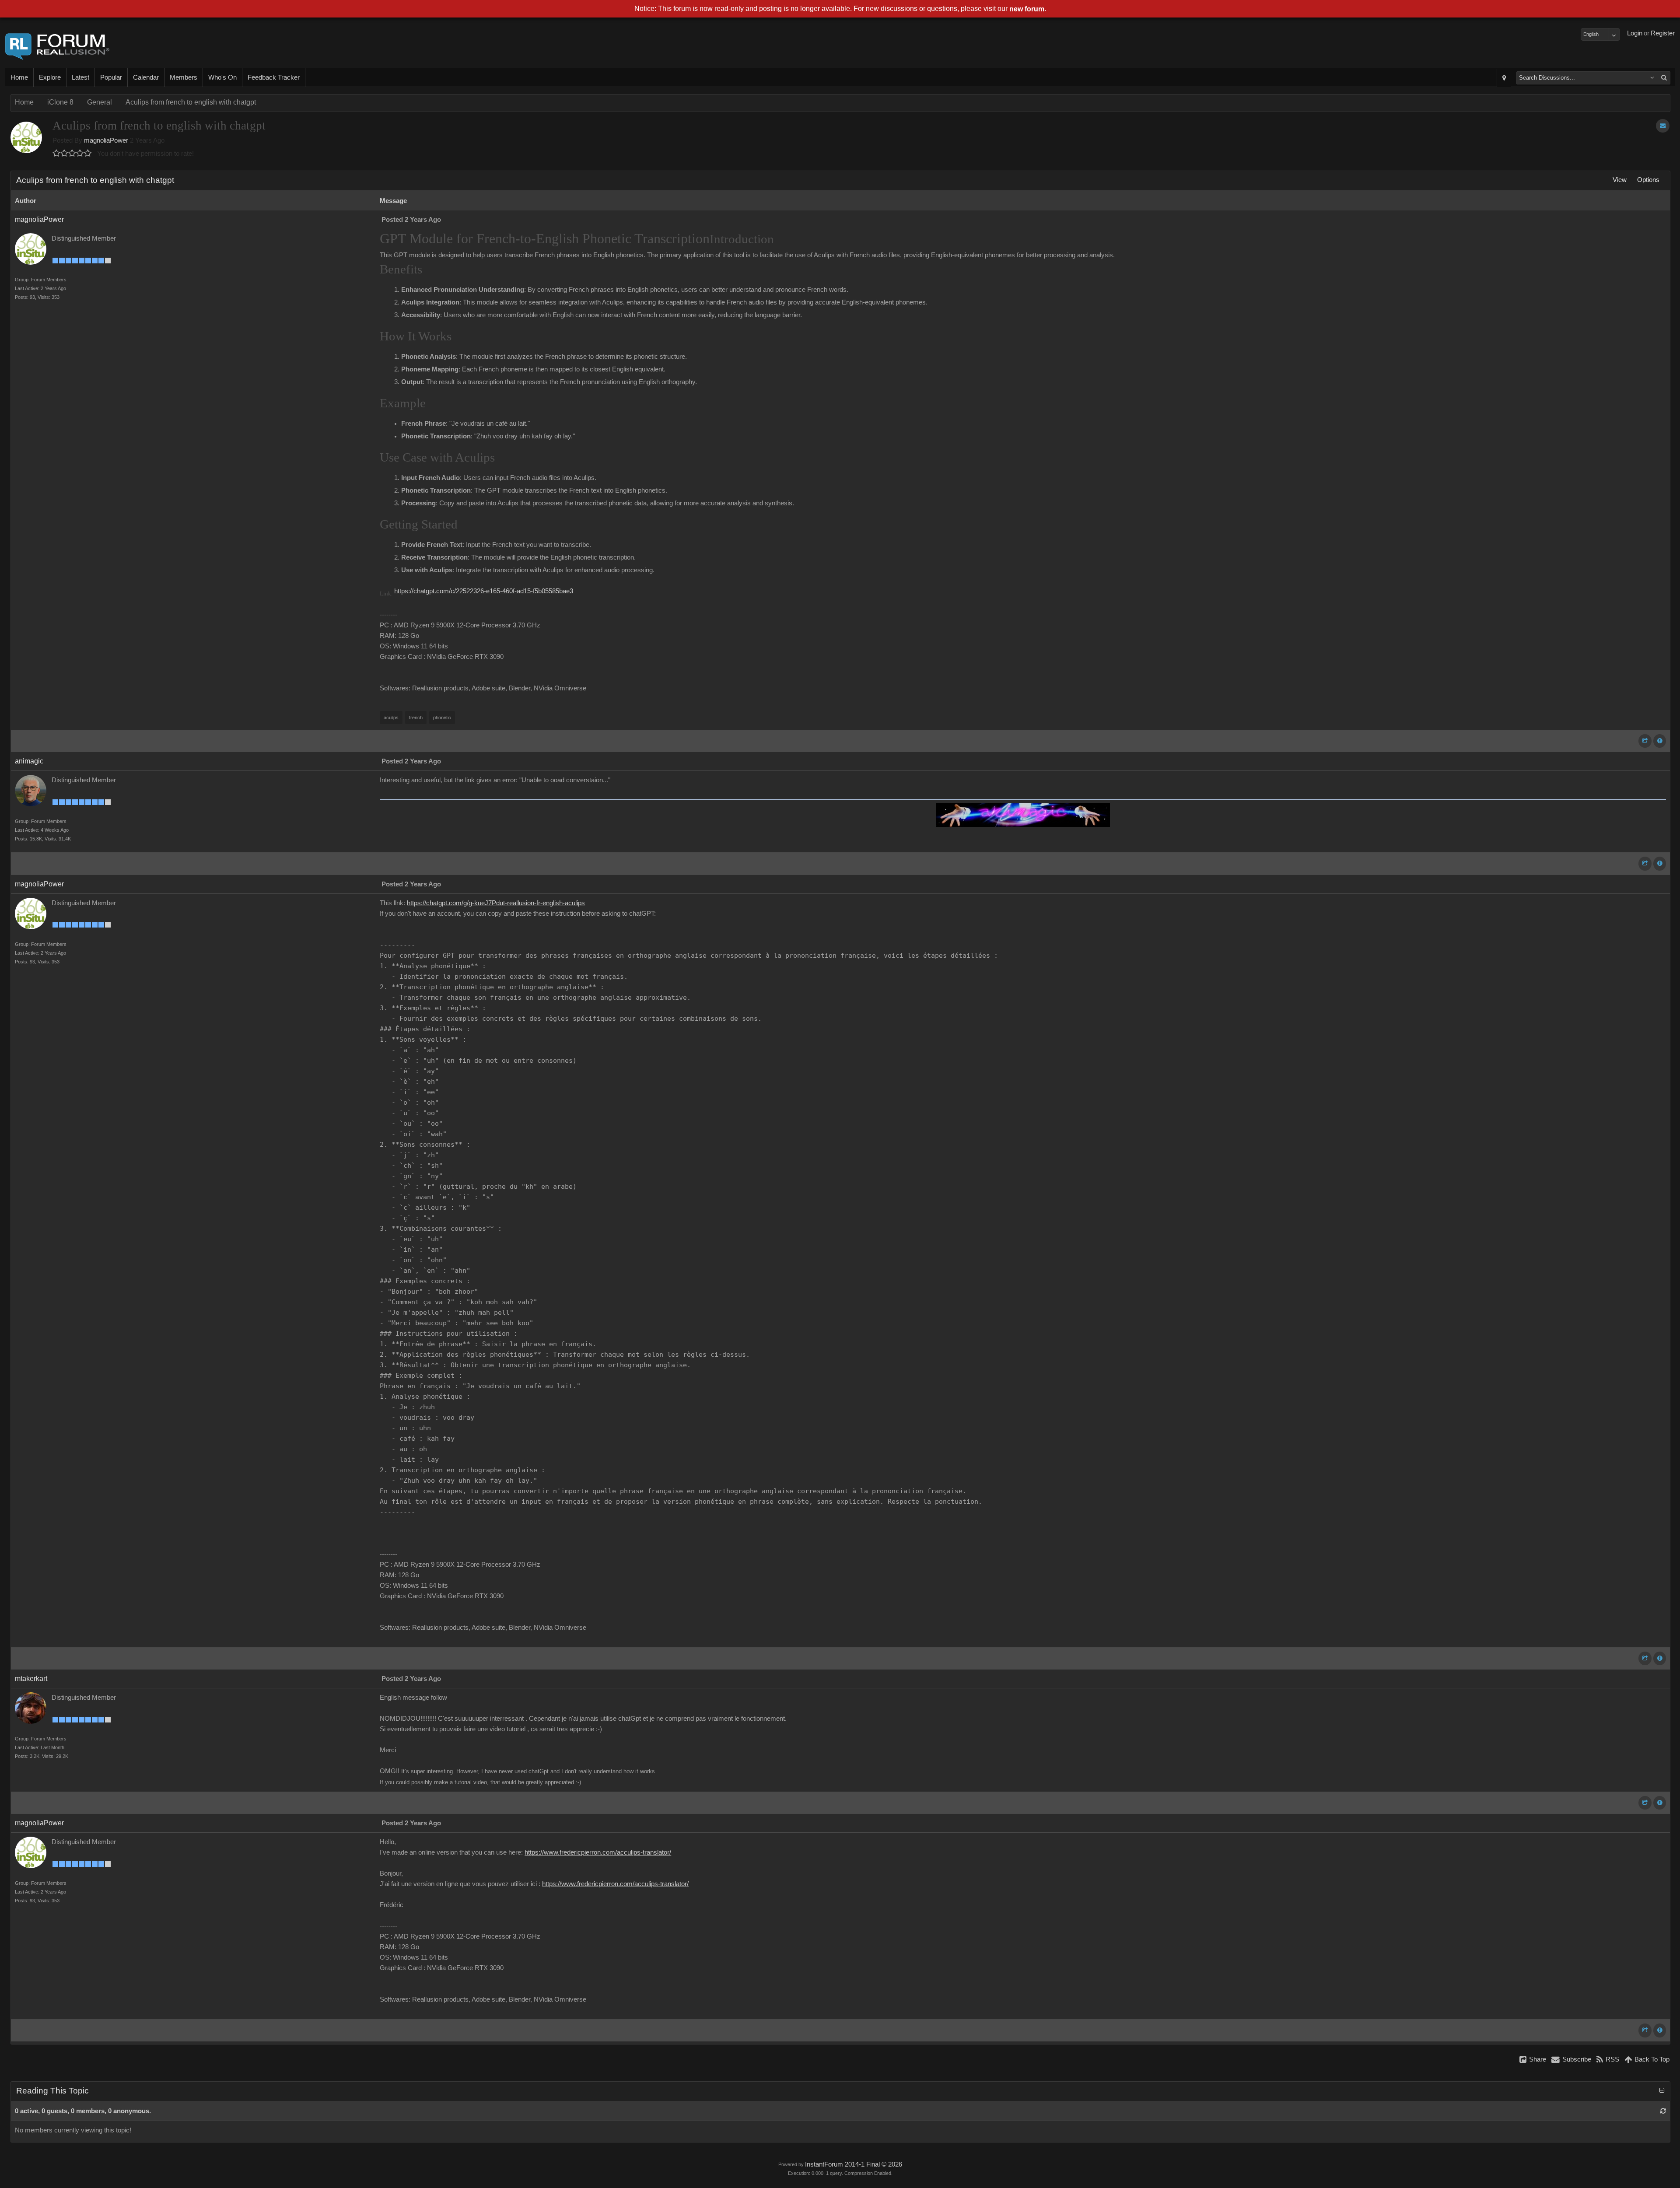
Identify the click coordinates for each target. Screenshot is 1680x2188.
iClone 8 (60, 102)
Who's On (222, 77)
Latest (80, 77)
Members (184, 77)
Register (1663, 33)
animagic (29, 761)
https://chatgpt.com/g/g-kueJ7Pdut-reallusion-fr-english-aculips (496, 903)
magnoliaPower (106, 140)
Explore (50, 77)
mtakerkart (31, 1679)
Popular (111, 77)
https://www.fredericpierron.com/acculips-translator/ (598, 1852)
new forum (1027, 9)
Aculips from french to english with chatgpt (191, 102)
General (100, 102)
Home (19, 77)
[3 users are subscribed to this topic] (1663, 126)
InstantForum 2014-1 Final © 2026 (854, 2164)
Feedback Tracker (274, 77)
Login (1635, 33)
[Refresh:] (1663, 2111)
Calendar (146, 77)
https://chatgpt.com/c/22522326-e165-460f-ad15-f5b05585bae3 (484, 591)
